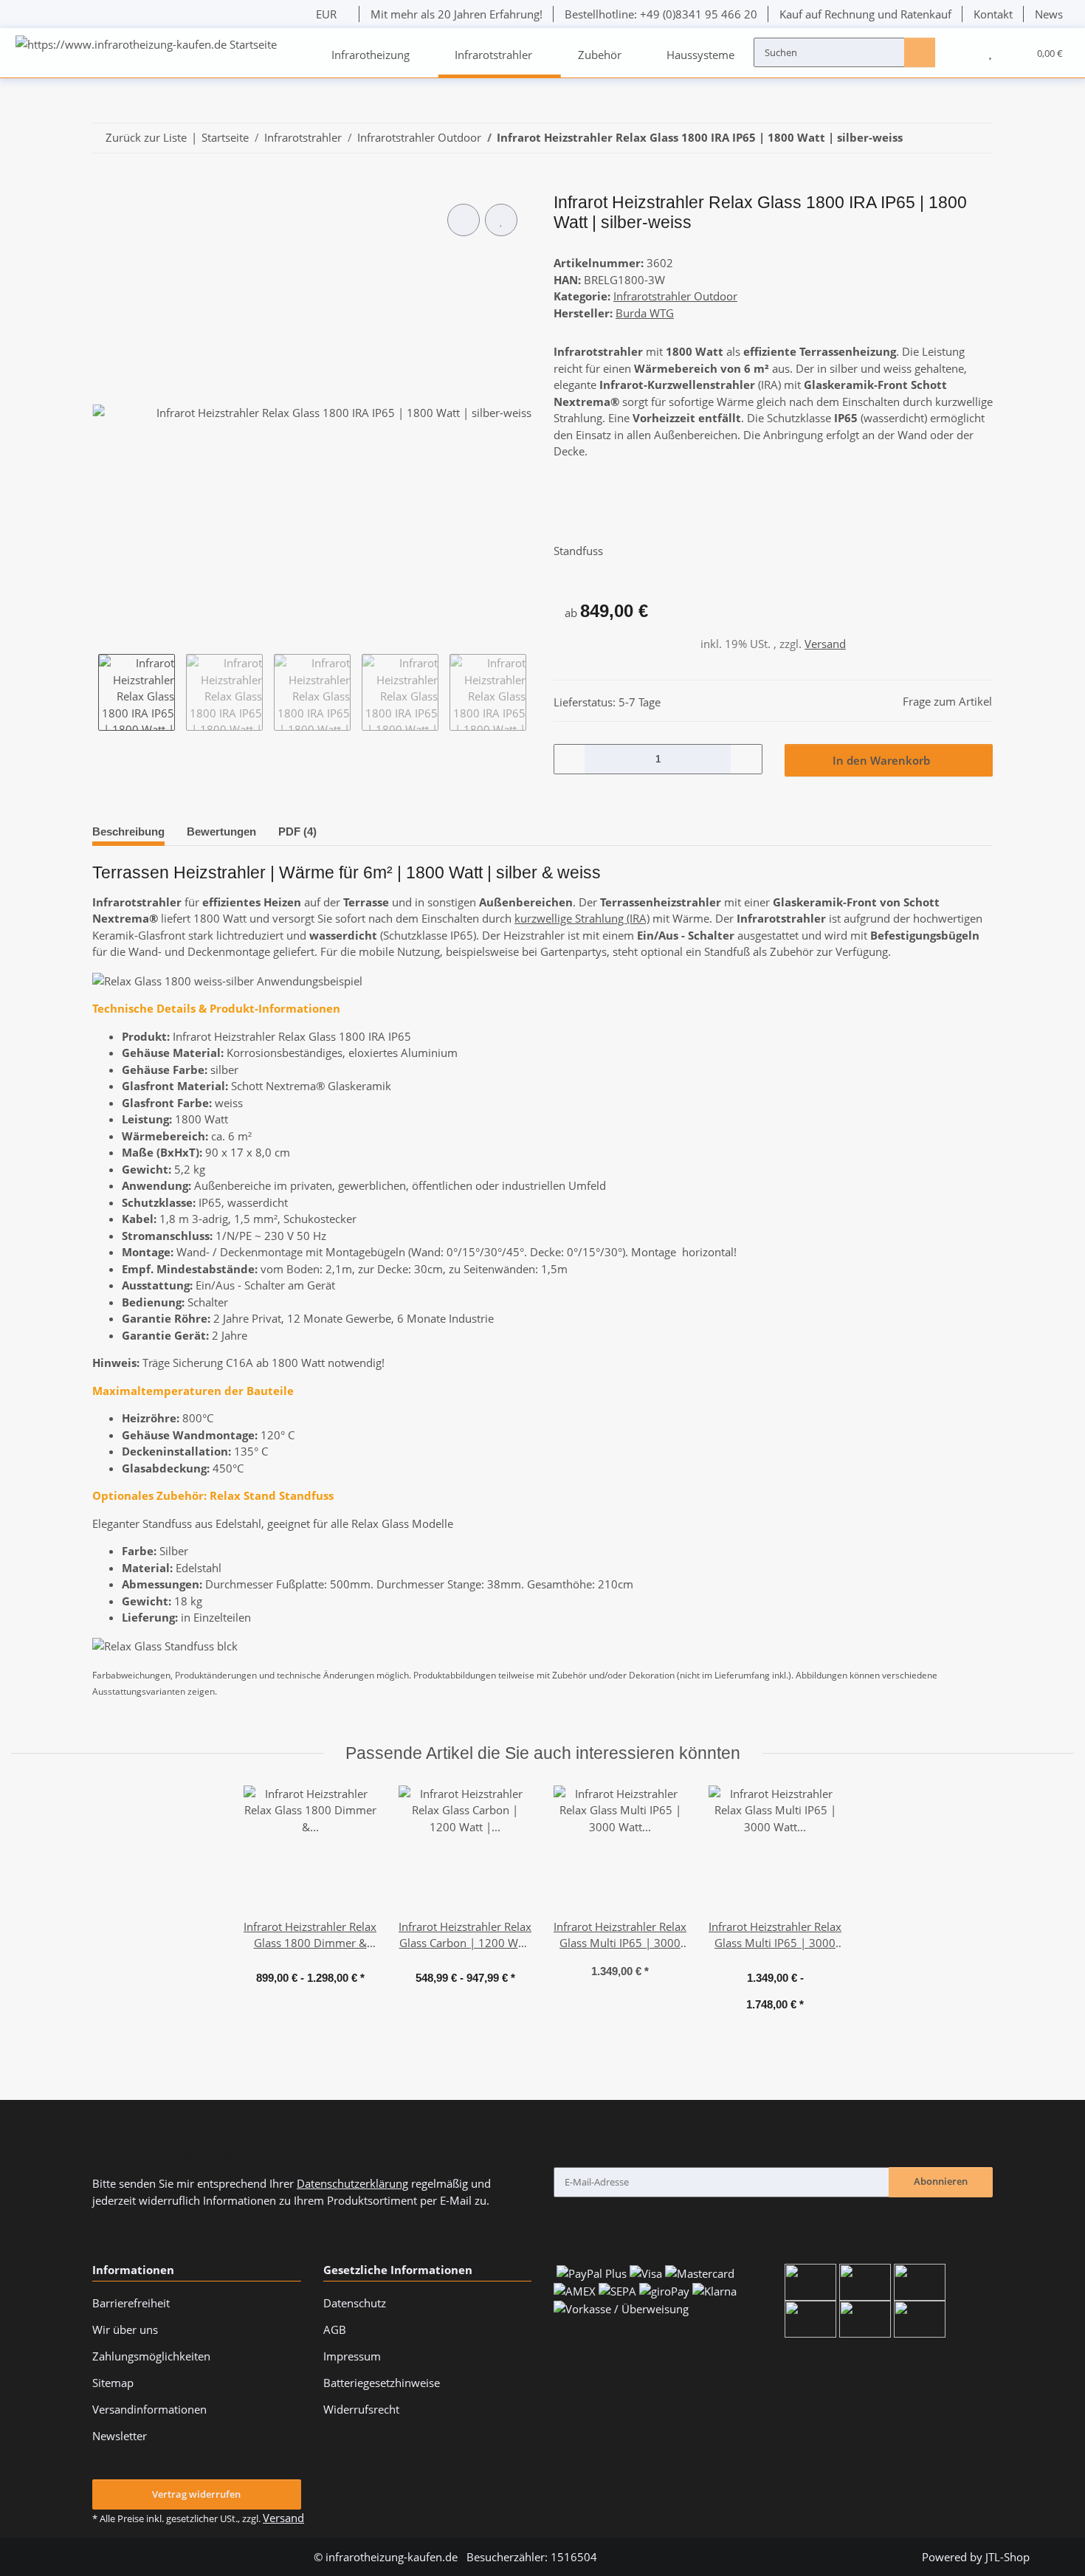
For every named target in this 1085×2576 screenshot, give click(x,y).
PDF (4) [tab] (297, 831)
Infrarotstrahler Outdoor (675, 296)
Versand (825, 644)
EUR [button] (326, 14)
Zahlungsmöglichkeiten (151, 2356)
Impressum (352, 2356)
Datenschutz (355, 2303)
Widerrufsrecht (361, 2409)
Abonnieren (941, 2181)
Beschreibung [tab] (128, 831)
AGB (335, 2329)
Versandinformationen (149, 2409)
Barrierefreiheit (131, 2303)
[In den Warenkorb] (103, 186)
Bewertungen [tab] (221, 831)
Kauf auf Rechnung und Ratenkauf (865, 14)
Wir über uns (125, 2329)
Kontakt (993, 14)
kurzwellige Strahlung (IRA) (582, 918)
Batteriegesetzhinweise (382, 2383)
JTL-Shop (1008, 2557)
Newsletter (120, 2436)
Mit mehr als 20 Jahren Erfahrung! (457, 14)
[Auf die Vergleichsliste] (464, 220)
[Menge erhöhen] (745, 759)
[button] (962, 52)
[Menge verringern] (570, 759)
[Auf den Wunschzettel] (501, 220)
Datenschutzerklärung (352, 2183)
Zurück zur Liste (146, 137)
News (1049, 14)
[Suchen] (920, 52)
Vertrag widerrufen (196, 2494)
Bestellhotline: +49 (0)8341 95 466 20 (661, 14)
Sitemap (113, 2383)
